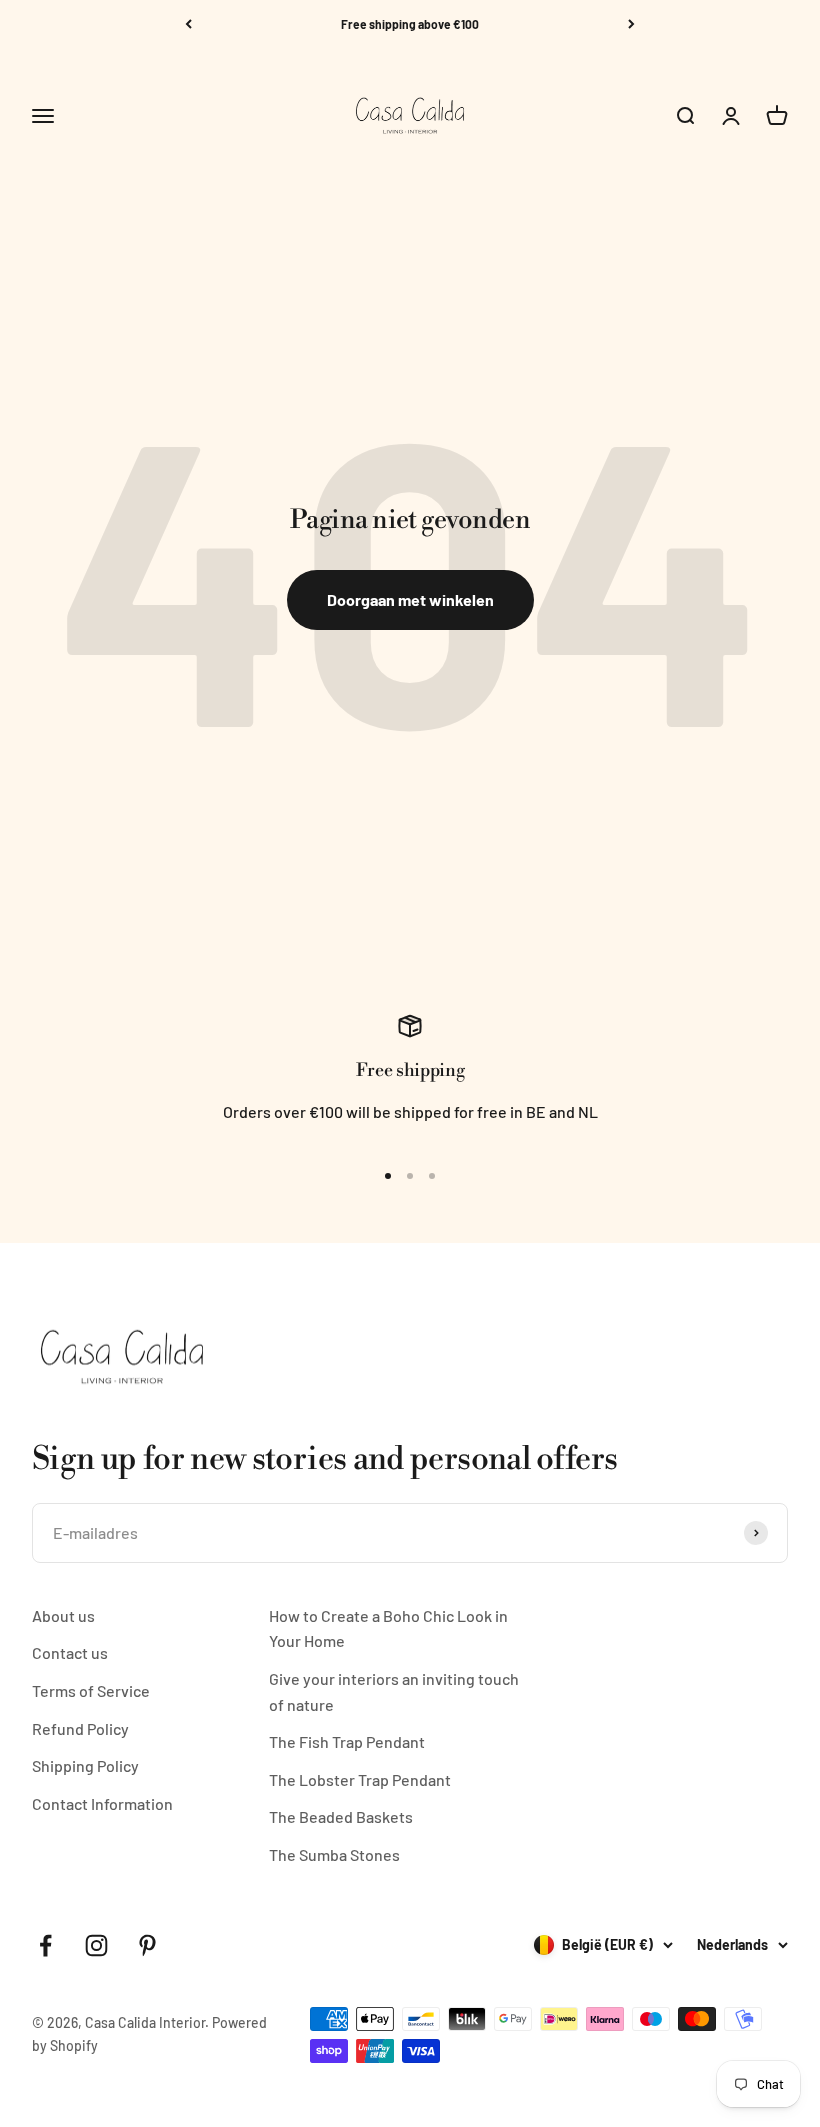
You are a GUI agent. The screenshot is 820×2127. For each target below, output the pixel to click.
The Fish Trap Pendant (347, 1741)
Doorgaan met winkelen (410, 599)
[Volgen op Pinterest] (147, 1945)
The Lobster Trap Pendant (360, 1779)
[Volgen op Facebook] (45, 1945)
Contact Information (102, 1803)
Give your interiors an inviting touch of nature (394, 1691)
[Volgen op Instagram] (96, 1945)
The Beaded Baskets (341, 1816)
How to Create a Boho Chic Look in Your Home (388, 1628)
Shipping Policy (85, 1765)
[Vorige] (188, 24)
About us (63, 1615)
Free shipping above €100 (410, 24)
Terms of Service (91, 1690)
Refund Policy (80, 1728)
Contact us (70, 1652)
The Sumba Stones (334, 1854)
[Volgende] (631, 24)
